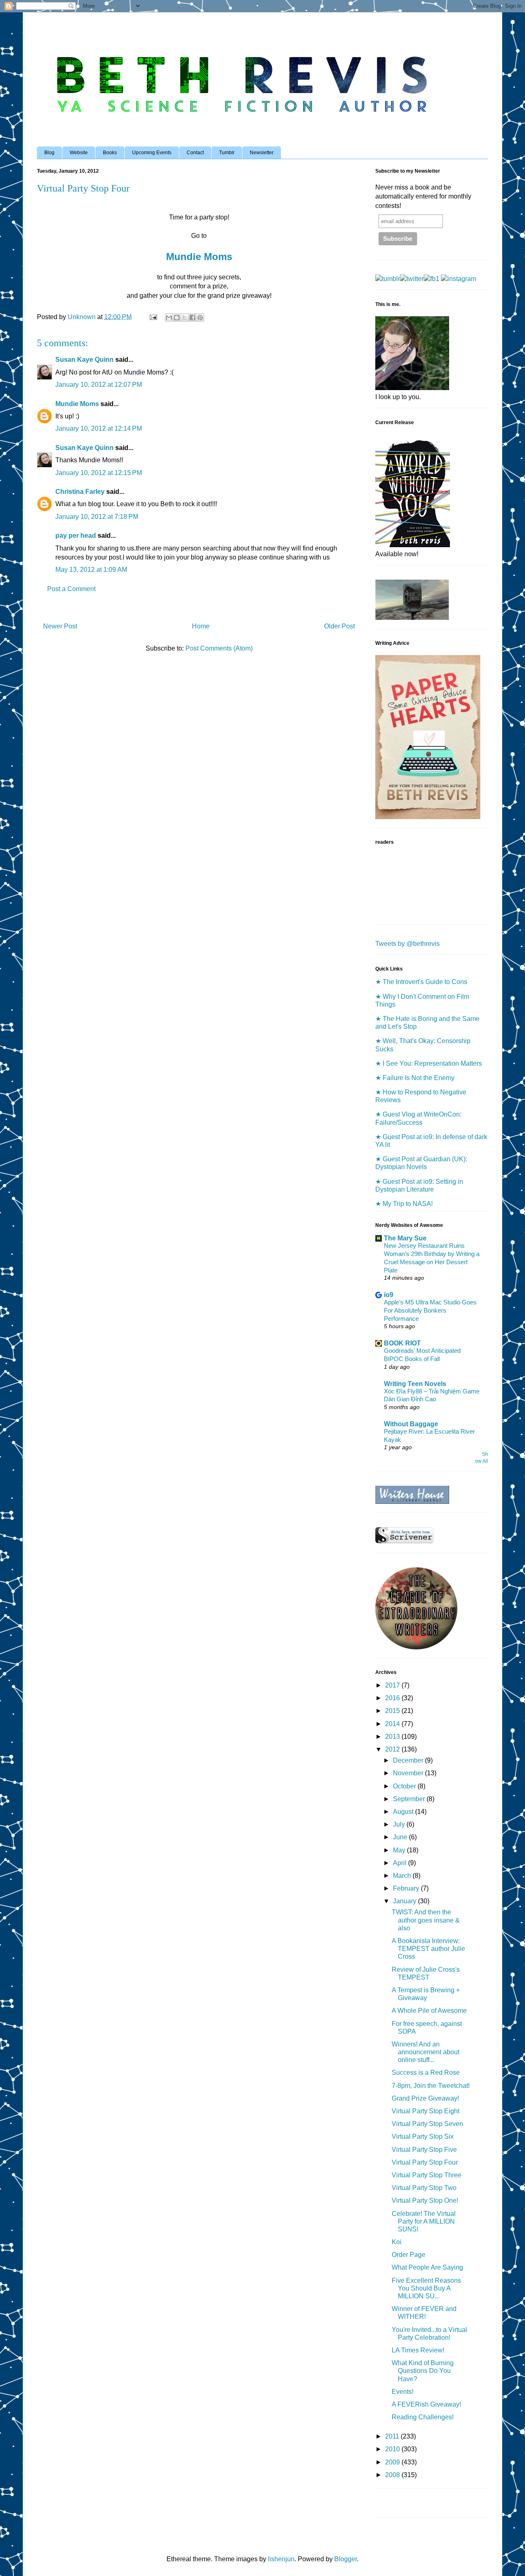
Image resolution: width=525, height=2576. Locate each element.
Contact (195, 153)
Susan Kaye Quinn (84, 360)
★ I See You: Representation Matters (429, 1063)
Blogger (346, 2559)
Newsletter (262, 153)
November (409, 1773)
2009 (393, 2462)
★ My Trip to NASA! (404, 1204)
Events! (403, 2392)
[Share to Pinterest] (200, 317)
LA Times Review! (418, 2350)
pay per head (76, 536)
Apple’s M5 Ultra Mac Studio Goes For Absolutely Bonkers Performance (430, 1310)
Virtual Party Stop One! (425, 2200)
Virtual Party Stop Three (427, 2175)
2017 (393, 1685)
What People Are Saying (427, 2267)
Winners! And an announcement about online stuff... (426, 2052)
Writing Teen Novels (415, 1384)
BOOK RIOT (402, 1343)
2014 (393, 1724)
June (401, 1837)
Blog (49, 153)
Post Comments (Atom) (219, 648)
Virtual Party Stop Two (424, 2188)
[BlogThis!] (177, 317)
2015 (393, 1711)
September (410, 1799)
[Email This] (169, 317)
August (404, 1812)
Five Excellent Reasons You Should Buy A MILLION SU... (426, 2288)
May (400, 1850)
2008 (393, 2475)
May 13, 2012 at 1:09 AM (91, 570)
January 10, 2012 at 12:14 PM (99, 428)
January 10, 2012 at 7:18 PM (97, 517)
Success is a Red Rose (426, 2072)
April (401, 1863)
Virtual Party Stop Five (424, 2150)
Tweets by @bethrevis (407, 944)
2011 (393, 2436)
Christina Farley (80, 492)
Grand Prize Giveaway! (425, 2098)
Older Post (339, 626)
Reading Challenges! (423, 2417)
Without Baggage (411, 1424)
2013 (393, 1737)
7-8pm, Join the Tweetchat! (431, 2086)
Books (110, 153)
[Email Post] (153, 317)
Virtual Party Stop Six (423, 2136)
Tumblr (227, 153)
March (403, 1876)
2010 (393, 2449)
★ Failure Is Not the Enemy (415, 1078)
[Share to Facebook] (192, 317)
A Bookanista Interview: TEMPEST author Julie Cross (428, 1949)
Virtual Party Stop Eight (426, 2111)
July (400, 1824)
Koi (397, 2242)
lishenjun (281, 2559)
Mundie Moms (199, 257)
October (405, 1786)
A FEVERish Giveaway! (426, 2404)
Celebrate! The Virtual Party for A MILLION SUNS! (424, 2221)
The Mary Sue (405, 1238)
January (405, 1901)
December (409, 1760)
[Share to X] (185, 317)
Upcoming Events (152, 153)
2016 (393, 1698)
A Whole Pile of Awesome (429, 2011)
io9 (389, 1295)
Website (79, 153)
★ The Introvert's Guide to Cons (421, 982)
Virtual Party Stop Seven (427, 2124)
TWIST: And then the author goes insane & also (426, 1920)
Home (201, 626)
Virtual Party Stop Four (425, 2162)
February (407, 1888)
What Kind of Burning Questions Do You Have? (423, 2371)
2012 (393, 1749)
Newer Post (60, 626)
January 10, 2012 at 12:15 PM (99, 473)
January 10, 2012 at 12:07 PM (99, 385)
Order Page (409, 2255)
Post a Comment (71, 589)
